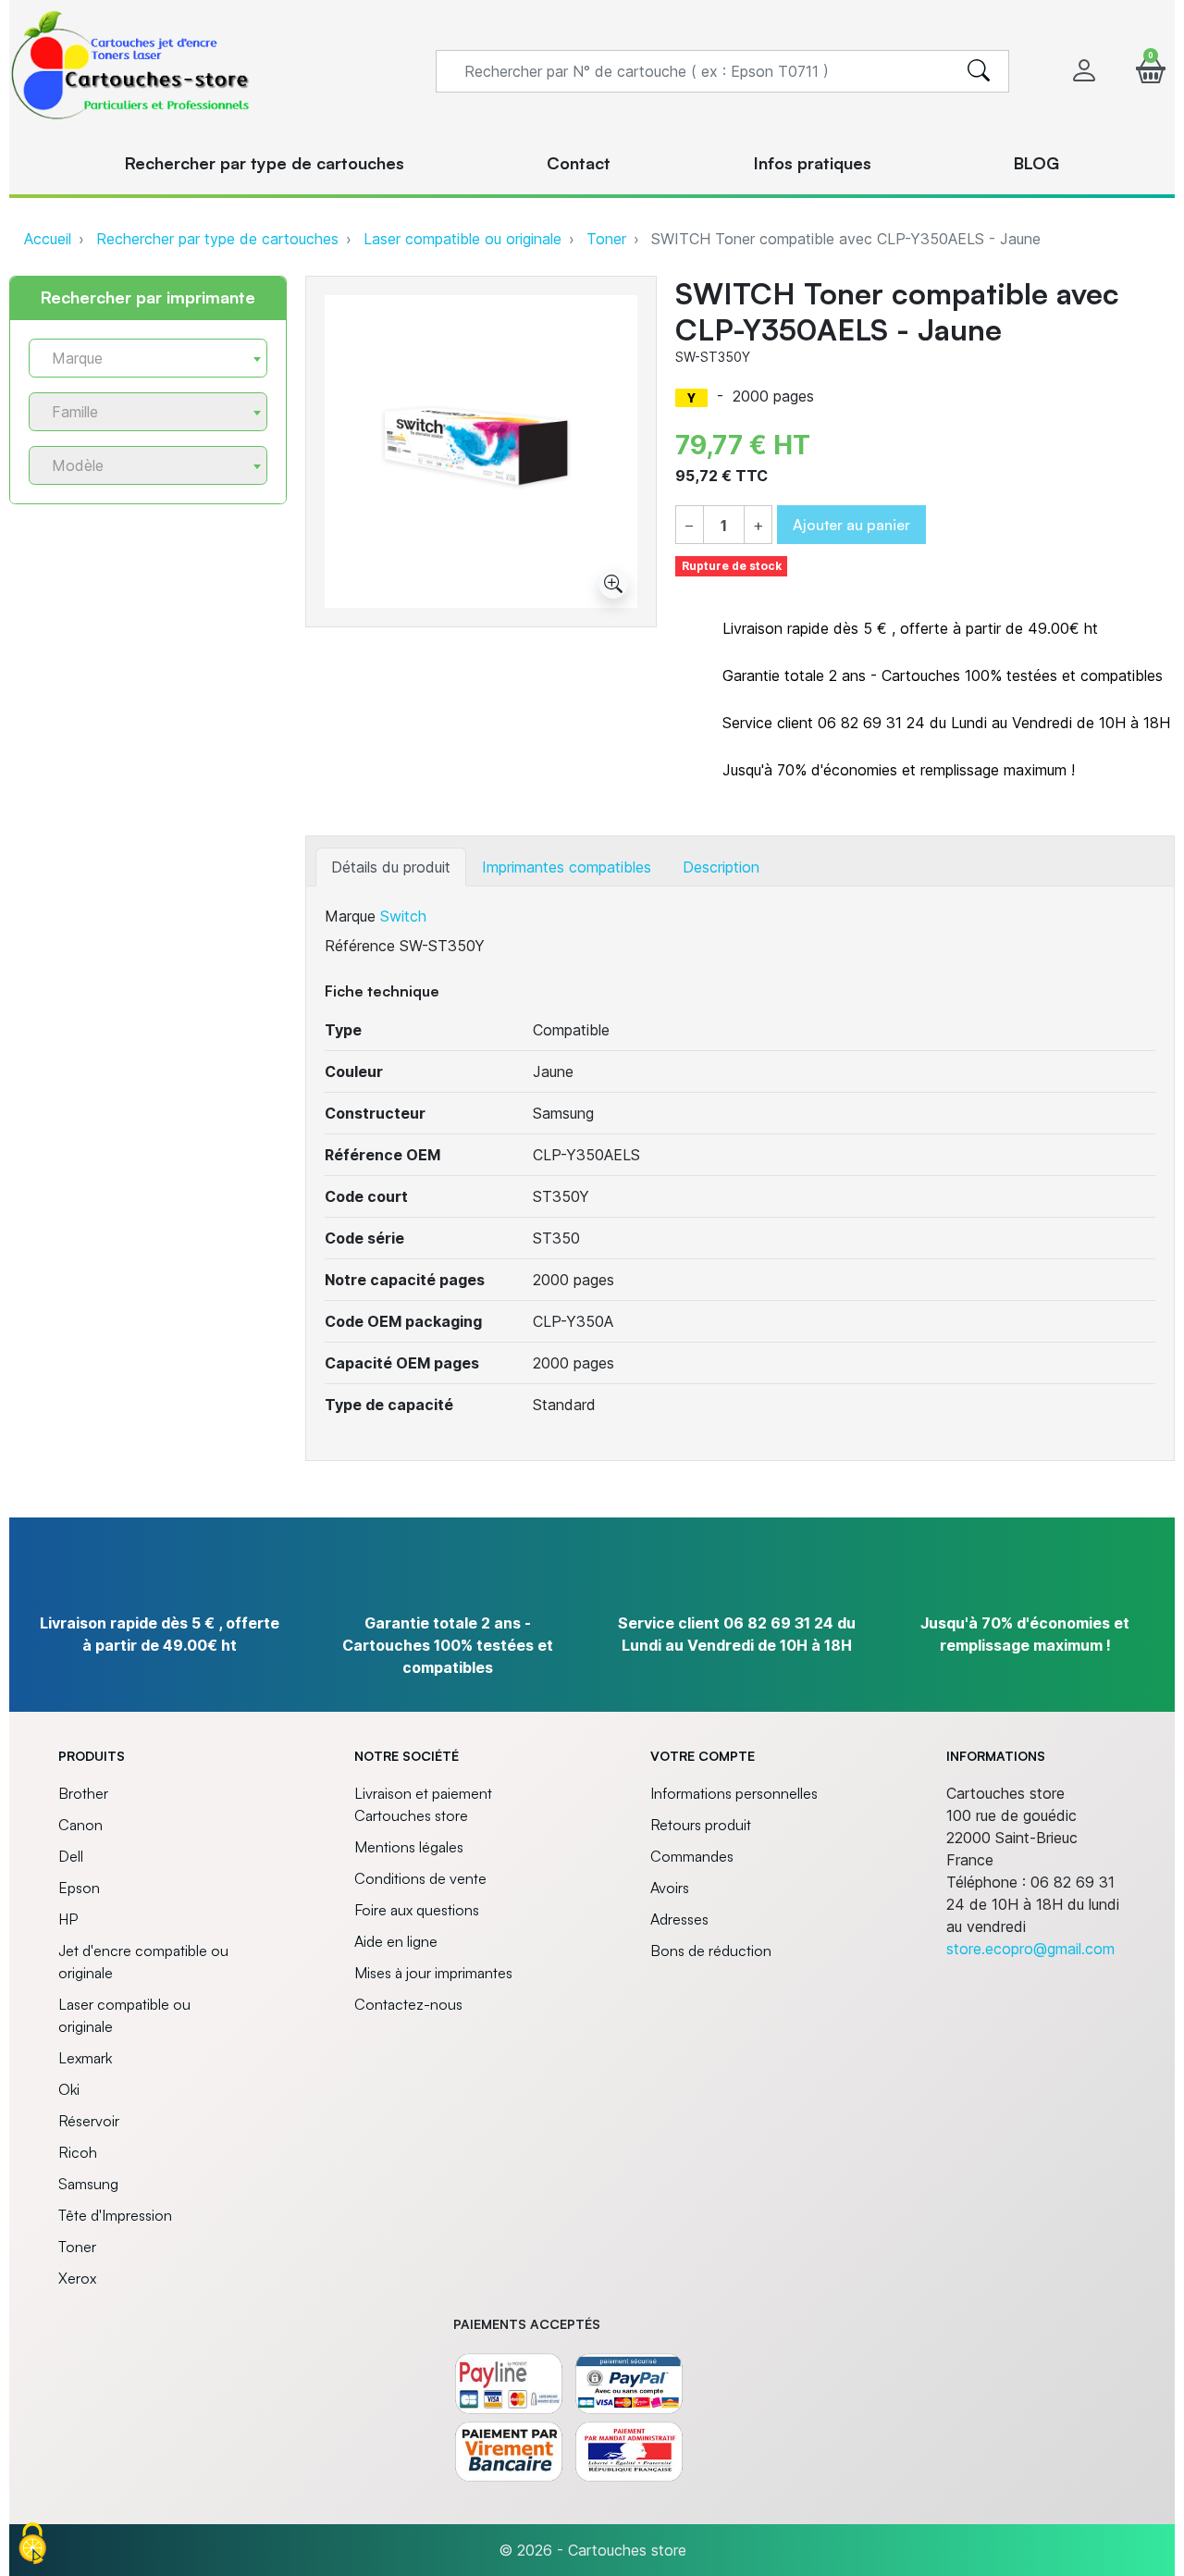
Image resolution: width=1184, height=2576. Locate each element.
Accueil (48, 239)
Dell (71, 1856)
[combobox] (148, 358)
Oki (69, 2089)
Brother (83, 1793)
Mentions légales (409, 1847)
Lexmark (85, 2058)
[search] (979, 71)
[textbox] (141, 359)
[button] (1151, 71)
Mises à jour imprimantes (433, 1973)
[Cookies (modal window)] (32, 2545)
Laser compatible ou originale (462, 239)
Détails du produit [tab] (391, 867)
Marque (350, 916)
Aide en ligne (396, 1941)
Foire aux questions (417, 1910)
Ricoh (78, 2152)
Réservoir (89, 2121)
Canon (80, 1825)
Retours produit (701, 1825)
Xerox (77, 2278)
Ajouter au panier (851, 525)
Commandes (692, 1856)
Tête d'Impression (115, 2215)
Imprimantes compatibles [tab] (567, 867)
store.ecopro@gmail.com (1030, 1949)
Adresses (679, 1919)
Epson (79, 1888)
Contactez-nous (408, 2004)
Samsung (88, 2184)
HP (68, 1919)
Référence (360, 946)
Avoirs (670, 1888)
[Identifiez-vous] (1084, 71)
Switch (403, 916)
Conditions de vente (420, 1878)
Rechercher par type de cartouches (217, 239)
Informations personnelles (734, 1793)
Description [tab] (721, 867)
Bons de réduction (711, 1951)
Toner (606, 239)
